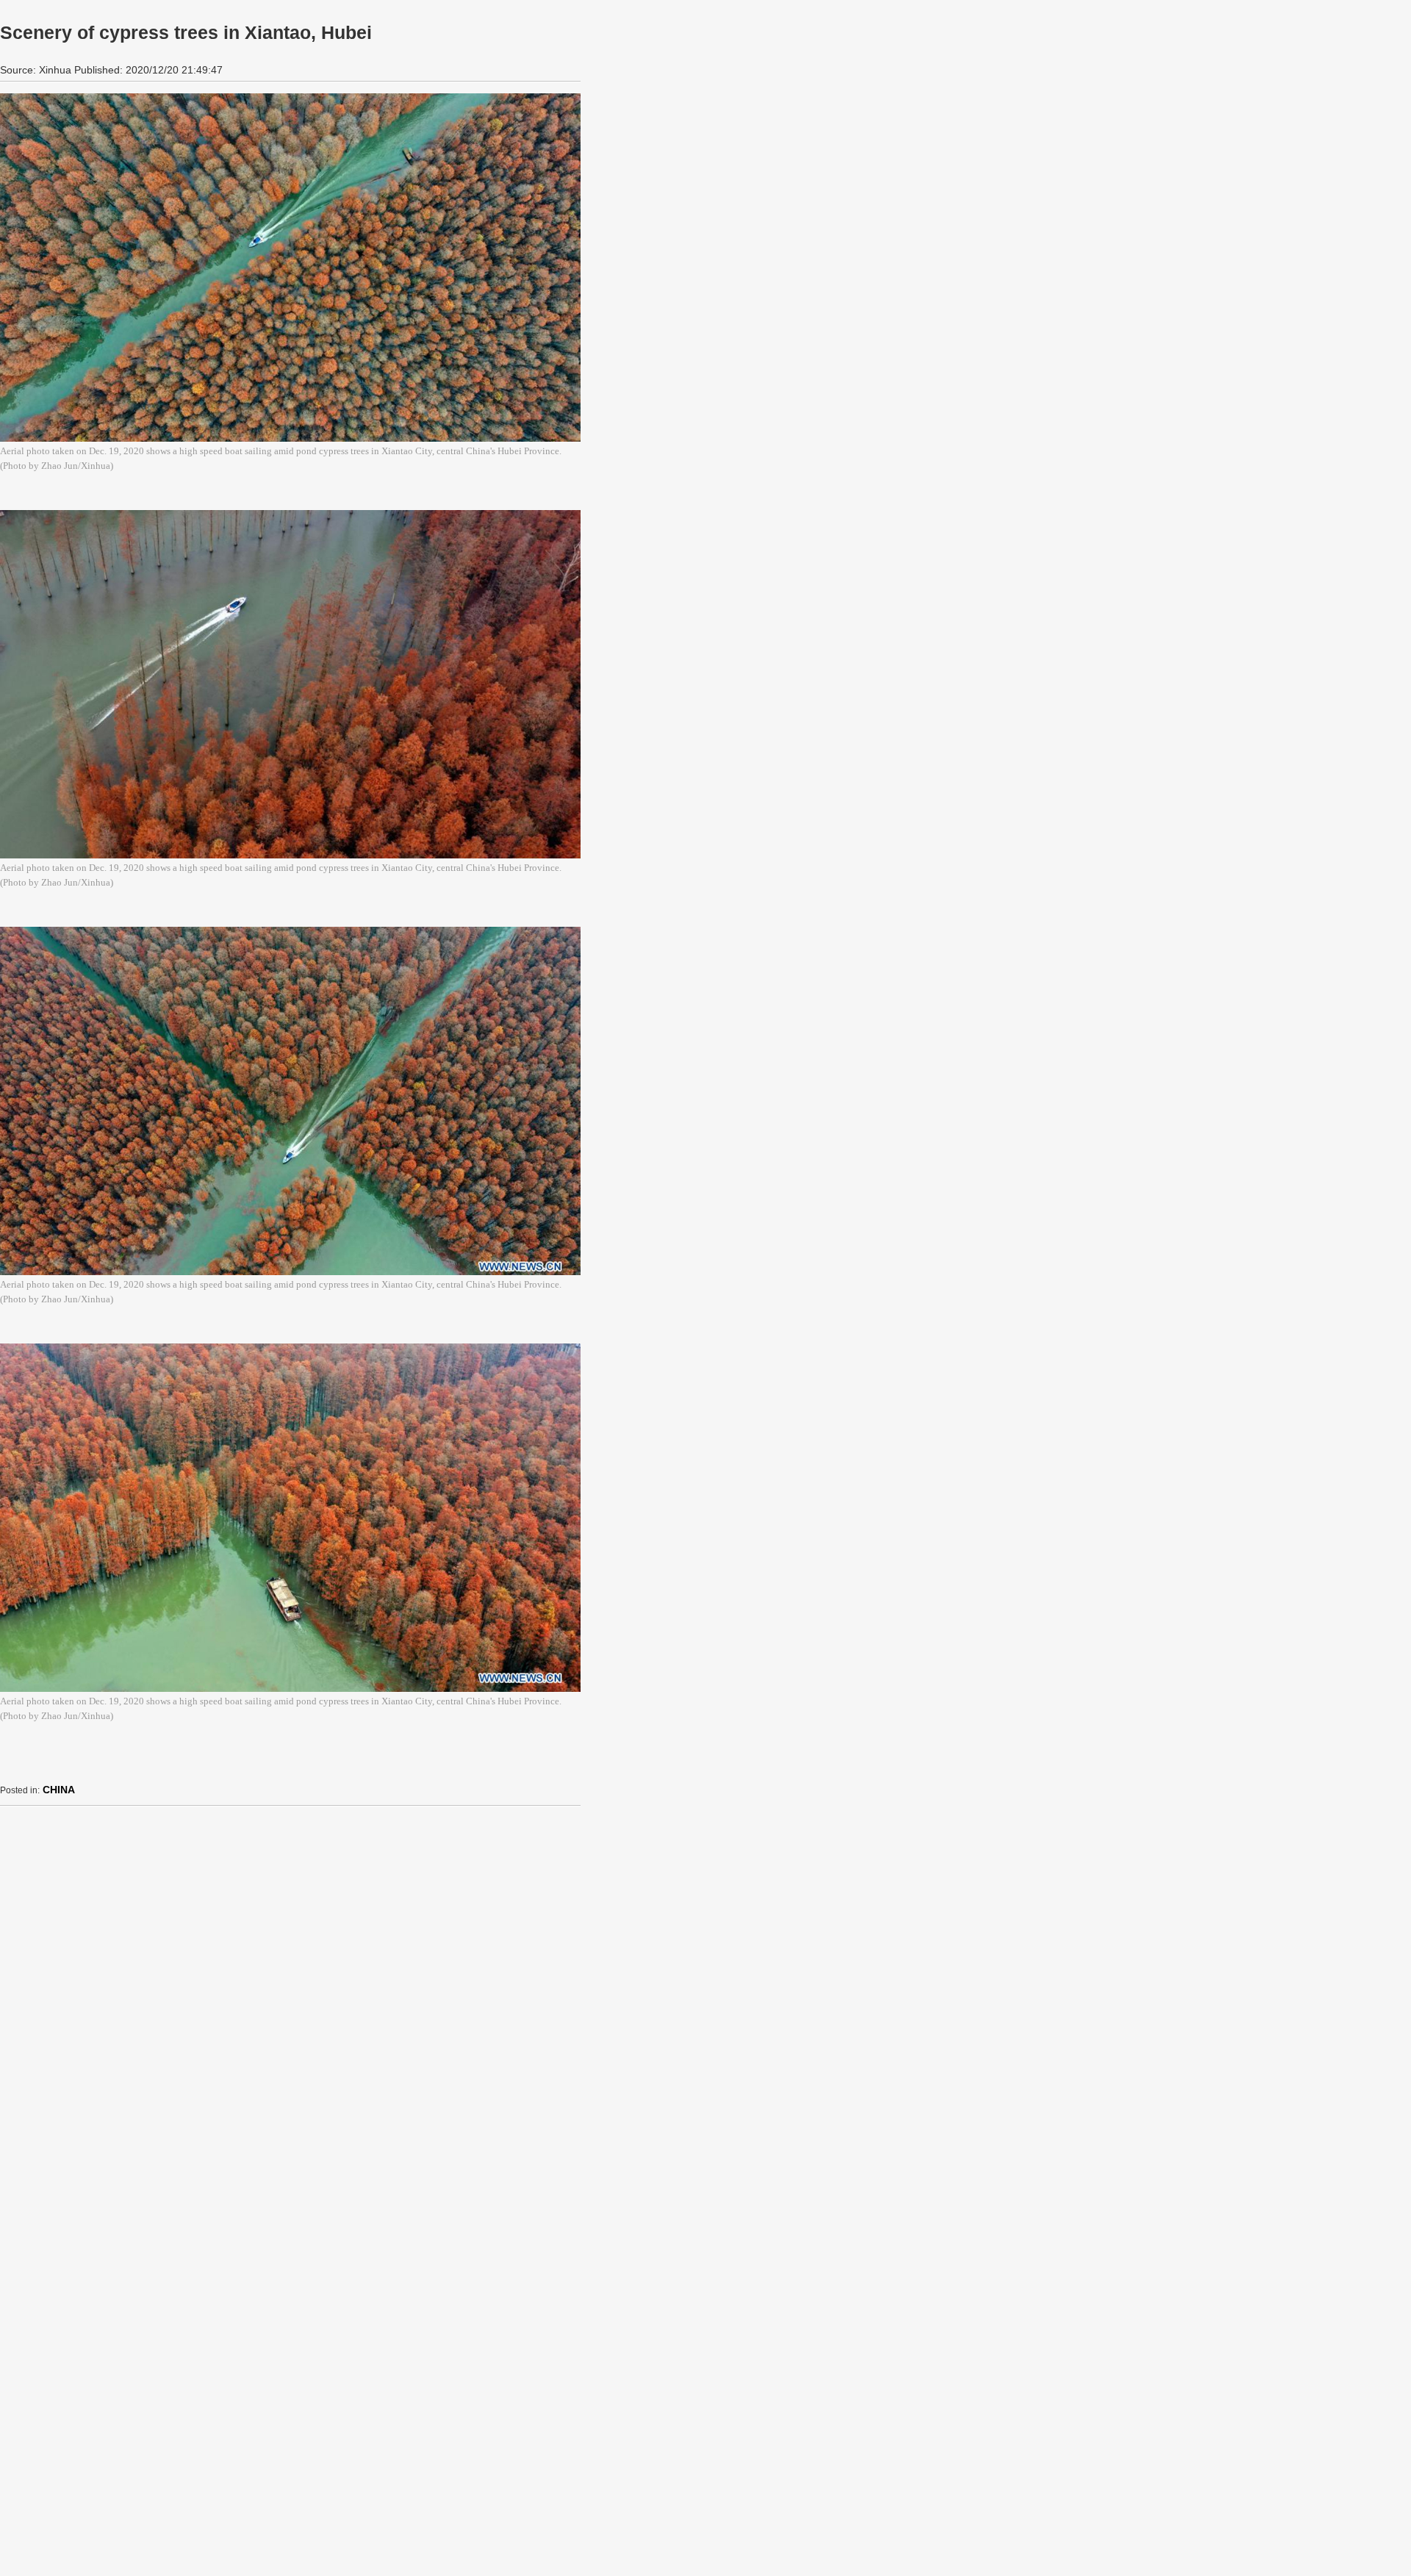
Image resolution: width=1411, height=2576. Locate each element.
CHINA (59, 1790)
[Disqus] (290, 2001)
